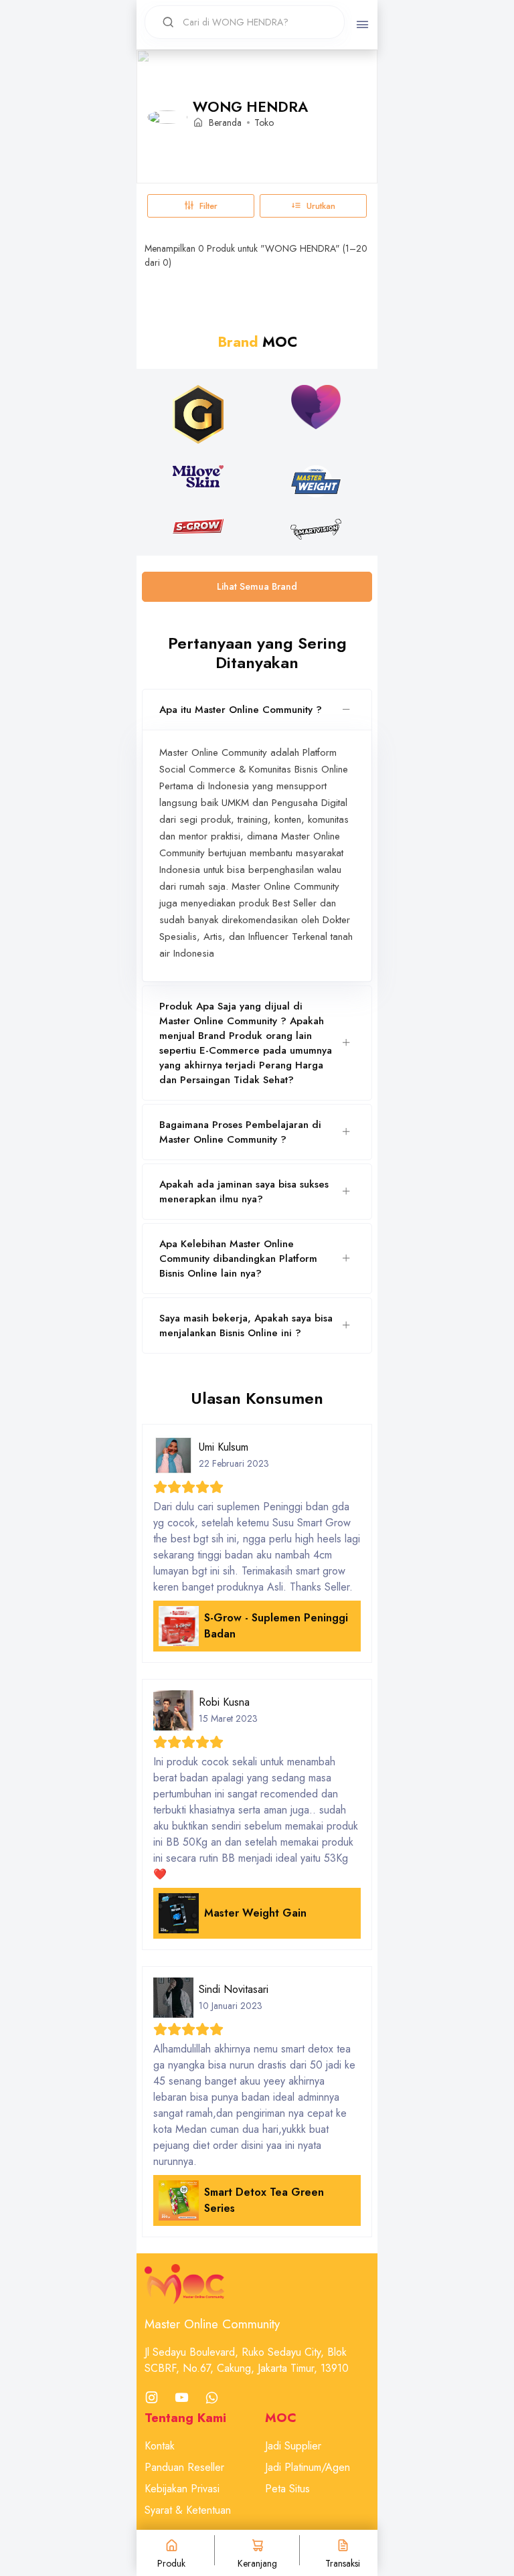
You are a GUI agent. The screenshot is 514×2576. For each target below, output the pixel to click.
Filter (208, 206)
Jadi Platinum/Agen (308, 2467)
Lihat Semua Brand (257, 586)
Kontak (160, 2446)
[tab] (257, 710)
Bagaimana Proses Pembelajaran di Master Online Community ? (240, 1132)
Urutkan (321, 206)
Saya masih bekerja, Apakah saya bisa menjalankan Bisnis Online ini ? (246, 1325)
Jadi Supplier (293, 2446)
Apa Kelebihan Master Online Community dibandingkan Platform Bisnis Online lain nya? (238, 1259)
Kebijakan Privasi (182, 2489)
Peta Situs (287, 2489)
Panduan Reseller (184, 2467)
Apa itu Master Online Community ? (241, 710)
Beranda (225, 123)
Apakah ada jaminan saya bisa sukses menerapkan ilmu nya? (244, 1192)
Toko (264, 123)
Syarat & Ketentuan (188, 2510)
